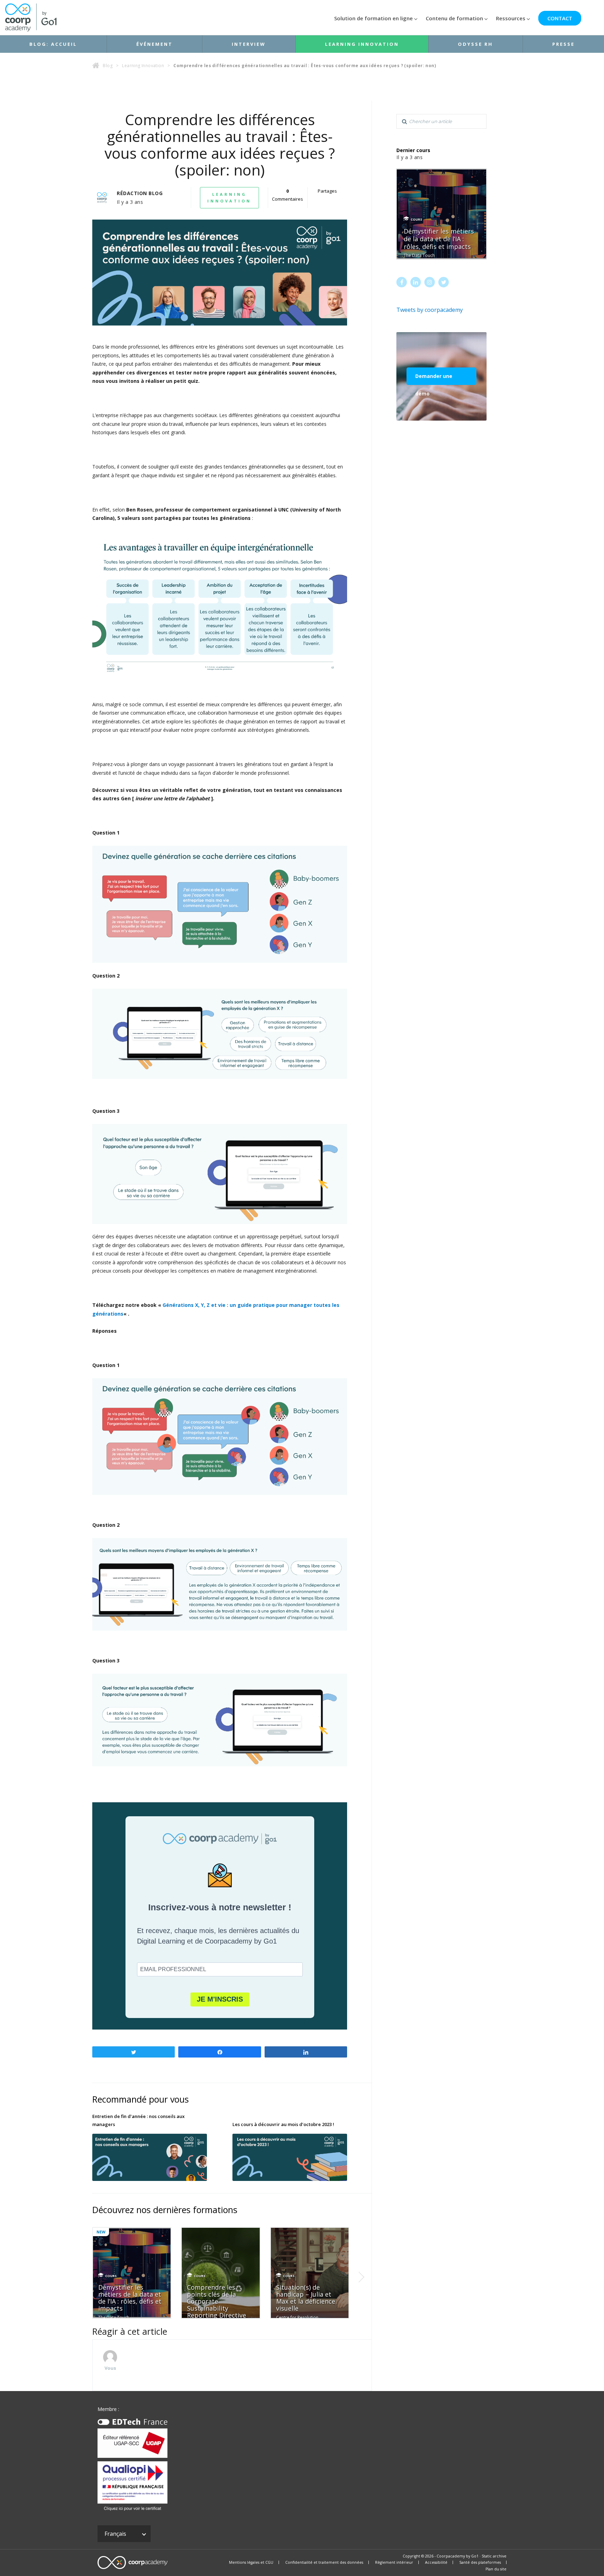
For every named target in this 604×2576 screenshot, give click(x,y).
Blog (108, 66)
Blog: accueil (53, 44)
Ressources (511, 18)
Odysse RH (475, 44)
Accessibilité (436, 2562)
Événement (154, 44)
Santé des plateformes (480, 2562)
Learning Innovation (362, 44)
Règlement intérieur (394, 2562)
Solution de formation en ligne (373, 18)
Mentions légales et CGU (251, 2562)
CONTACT (560, 18)
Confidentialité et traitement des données (324, 2562)
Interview (249, 44)
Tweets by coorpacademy (430, 310)
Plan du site (496, 2569)
